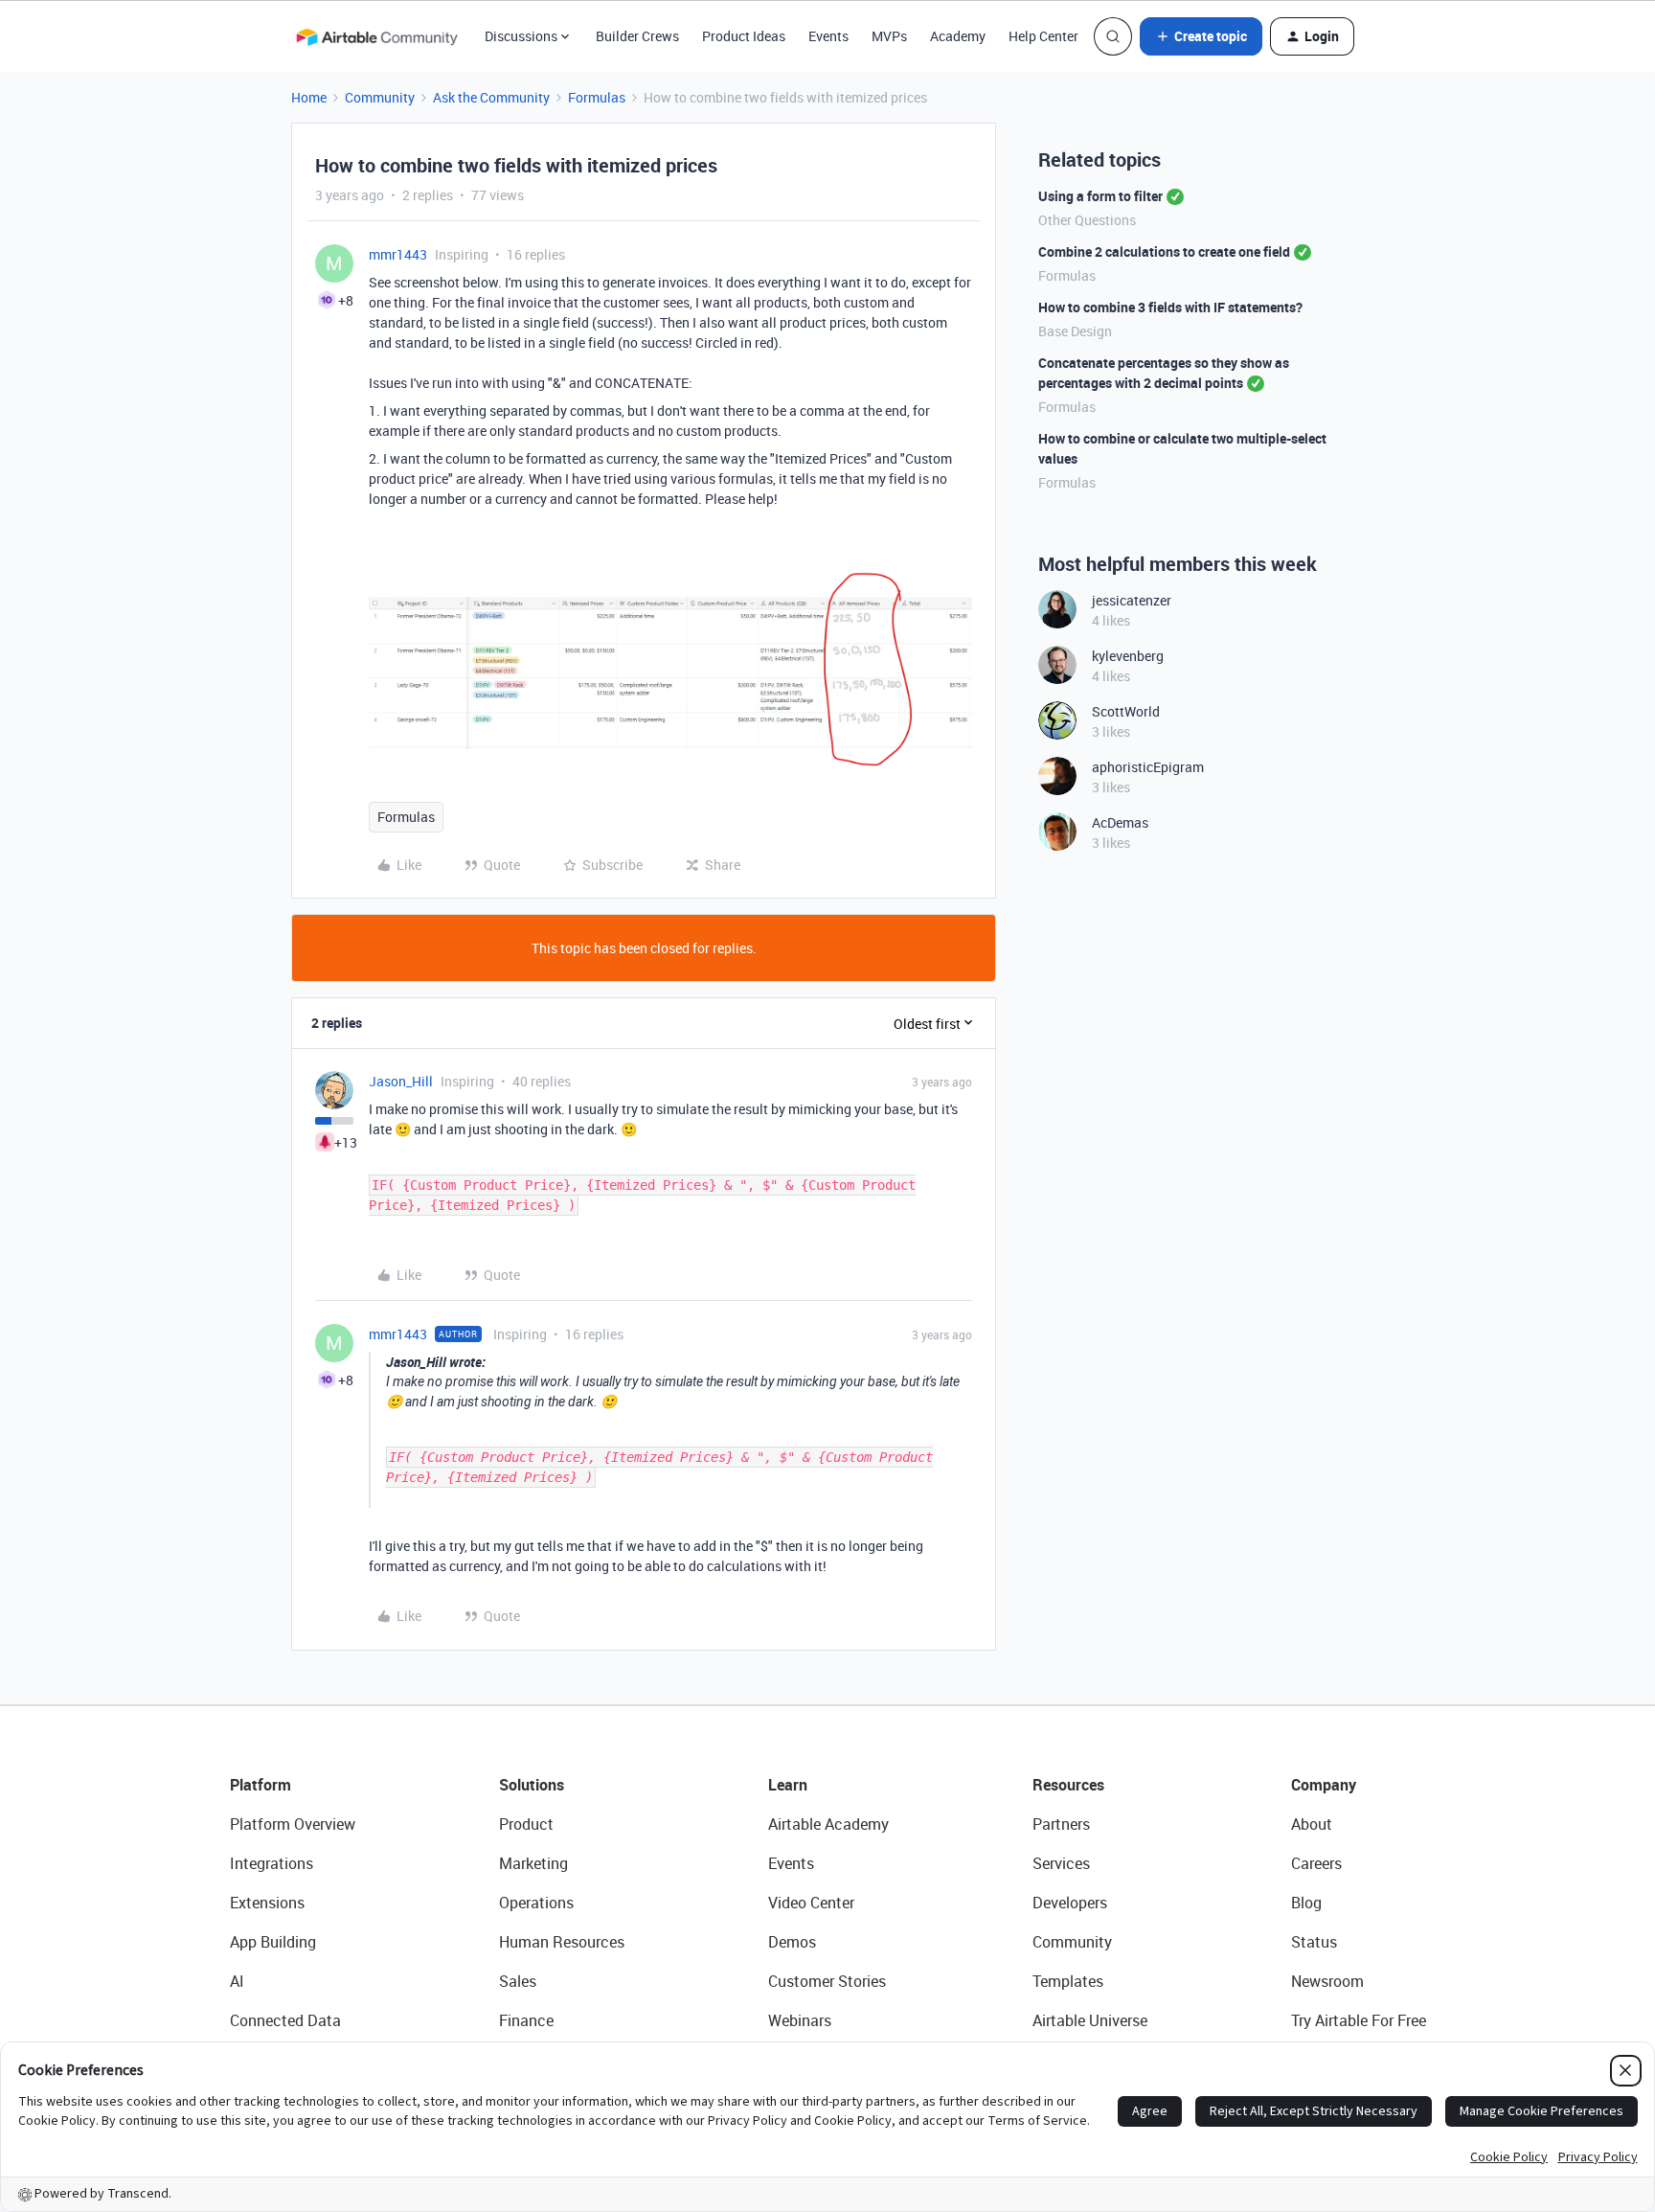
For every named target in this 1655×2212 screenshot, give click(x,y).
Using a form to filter (1100, 196)
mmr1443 (398, 254)
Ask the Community (491, 97)
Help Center (1043, 36)
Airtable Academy (828, 1824)
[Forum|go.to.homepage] (376, 36)
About (1312, 1824)
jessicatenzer (1132, 600)
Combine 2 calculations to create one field (1164, 251)
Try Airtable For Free (1359, 2020)
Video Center (811, 1903)
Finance (526, 2020)
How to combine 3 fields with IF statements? (1170, 307)
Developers (1070, 1903)
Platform (261, 1785)
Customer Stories (827, 1981)
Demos (792, 1942)
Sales (518, 1981)
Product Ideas (744, 36)
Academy (958, 36)
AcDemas (1120, 822)
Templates (1068, 1981)
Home (309, 97)
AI (237, 1981)
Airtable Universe (1090, 2020)
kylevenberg (1128, 656)
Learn (788, 1785)
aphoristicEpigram (1148, 767)
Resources (1068, 1785)
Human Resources (562, 1942)
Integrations (272, 1863)
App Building (273, 1942)
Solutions (532, 1785)
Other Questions (1087, 220)
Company (1324, 1785)
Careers (1316, 1863)
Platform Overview (293, 1824)
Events (828, 36)
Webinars (800, 2020)
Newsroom (1327, 1981)
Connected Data (285, 2020)
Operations (536, 1903)
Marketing (533, 1863)
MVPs (889, 36)
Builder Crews (637, 36)
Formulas (597, 97)
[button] (1201, 36)
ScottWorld (1126, 711)
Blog (1306, 1903)
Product (526, 1824)
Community (380, 97)
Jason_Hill (401, 1081)
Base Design (1075, 331)
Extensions (267, 1903)
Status (1314, 1942)
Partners (1061, 1824)
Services (1061, 1863)
